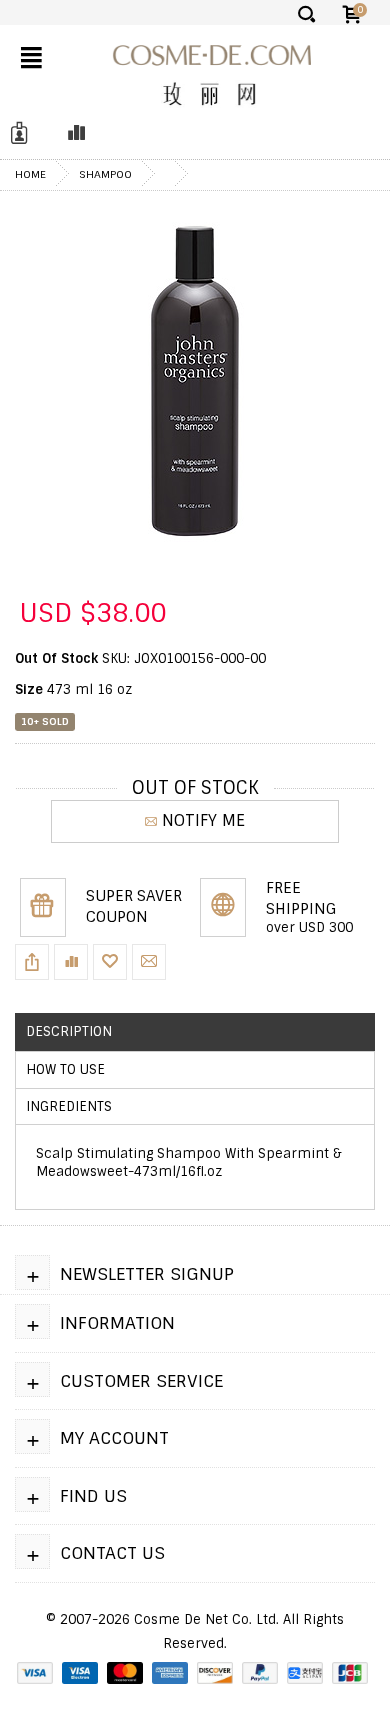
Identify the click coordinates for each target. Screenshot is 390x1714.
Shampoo (105, 174)
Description (69, 1031)
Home (30, 174)
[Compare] (71, 133)
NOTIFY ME (203, 820)
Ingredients (69, 1106)
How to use (65, 1069)
